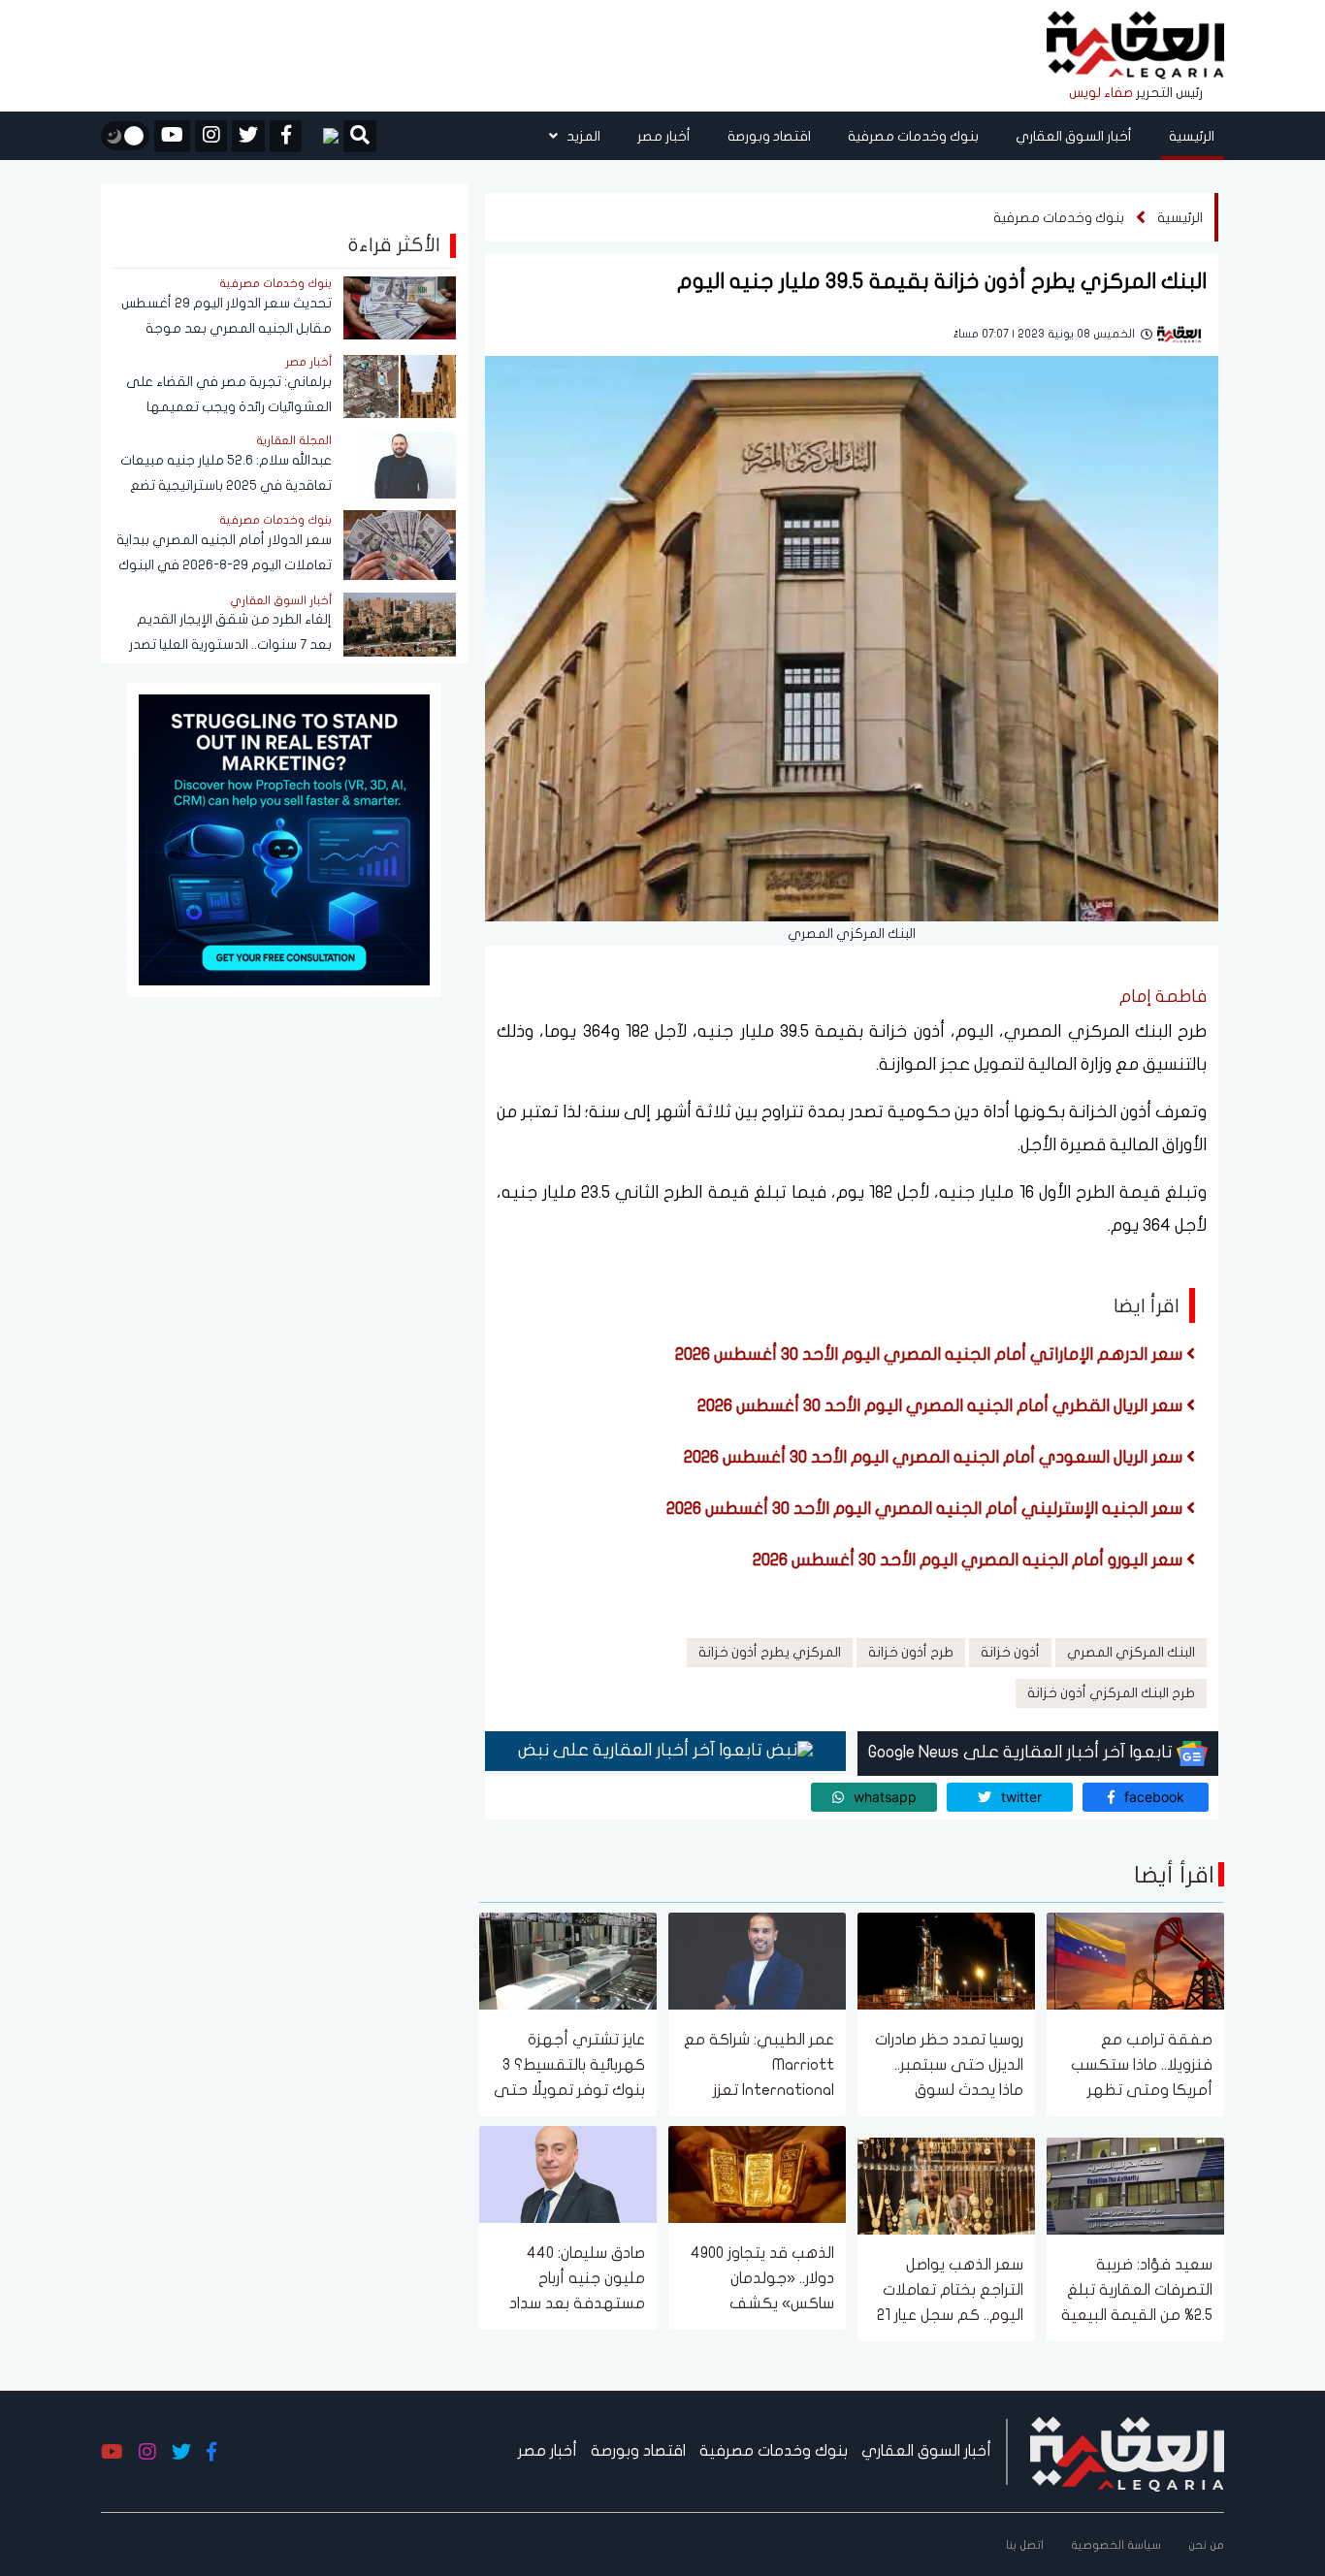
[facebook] (286, 136)
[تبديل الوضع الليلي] (125, 136)
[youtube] (172, 136)
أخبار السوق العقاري (1074, 136)
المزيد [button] (582, 136)
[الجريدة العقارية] (1135, 46)
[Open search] (360, 138)
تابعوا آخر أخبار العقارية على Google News (1022, 1752)
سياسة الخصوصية (1116, 2545)
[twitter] (248, 136)
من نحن (1206, 2545)
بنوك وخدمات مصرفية (913, 136)
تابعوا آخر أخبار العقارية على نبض (642, 1750)
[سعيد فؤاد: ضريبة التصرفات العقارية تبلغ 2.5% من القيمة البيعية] (1135, 2185)
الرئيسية (1192, 136)
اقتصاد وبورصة (769, 136)
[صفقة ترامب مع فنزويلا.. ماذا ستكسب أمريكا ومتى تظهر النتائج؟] (1135, 1960)
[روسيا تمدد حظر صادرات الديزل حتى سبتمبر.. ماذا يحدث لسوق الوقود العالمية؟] (946, 1960)
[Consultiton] (284, 838)
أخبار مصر (664, 136)
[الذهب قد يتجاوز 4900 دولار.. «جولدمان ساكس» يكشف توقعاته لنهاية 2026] (757, 2173)
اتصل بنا (1025, 2545)
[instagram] (211, 136)
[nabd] (323, 136)
